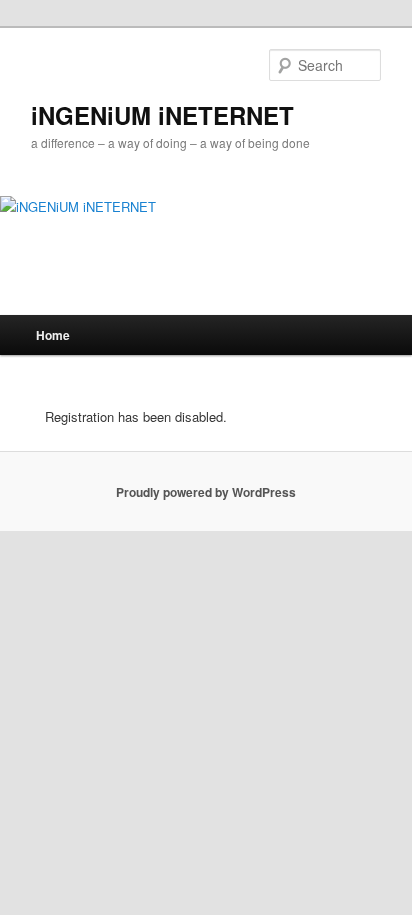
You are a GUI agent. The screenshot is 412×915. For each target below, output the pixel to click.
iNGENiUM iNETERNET (162, 115)
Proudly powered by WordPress (206, 492)
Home (53, 335)
